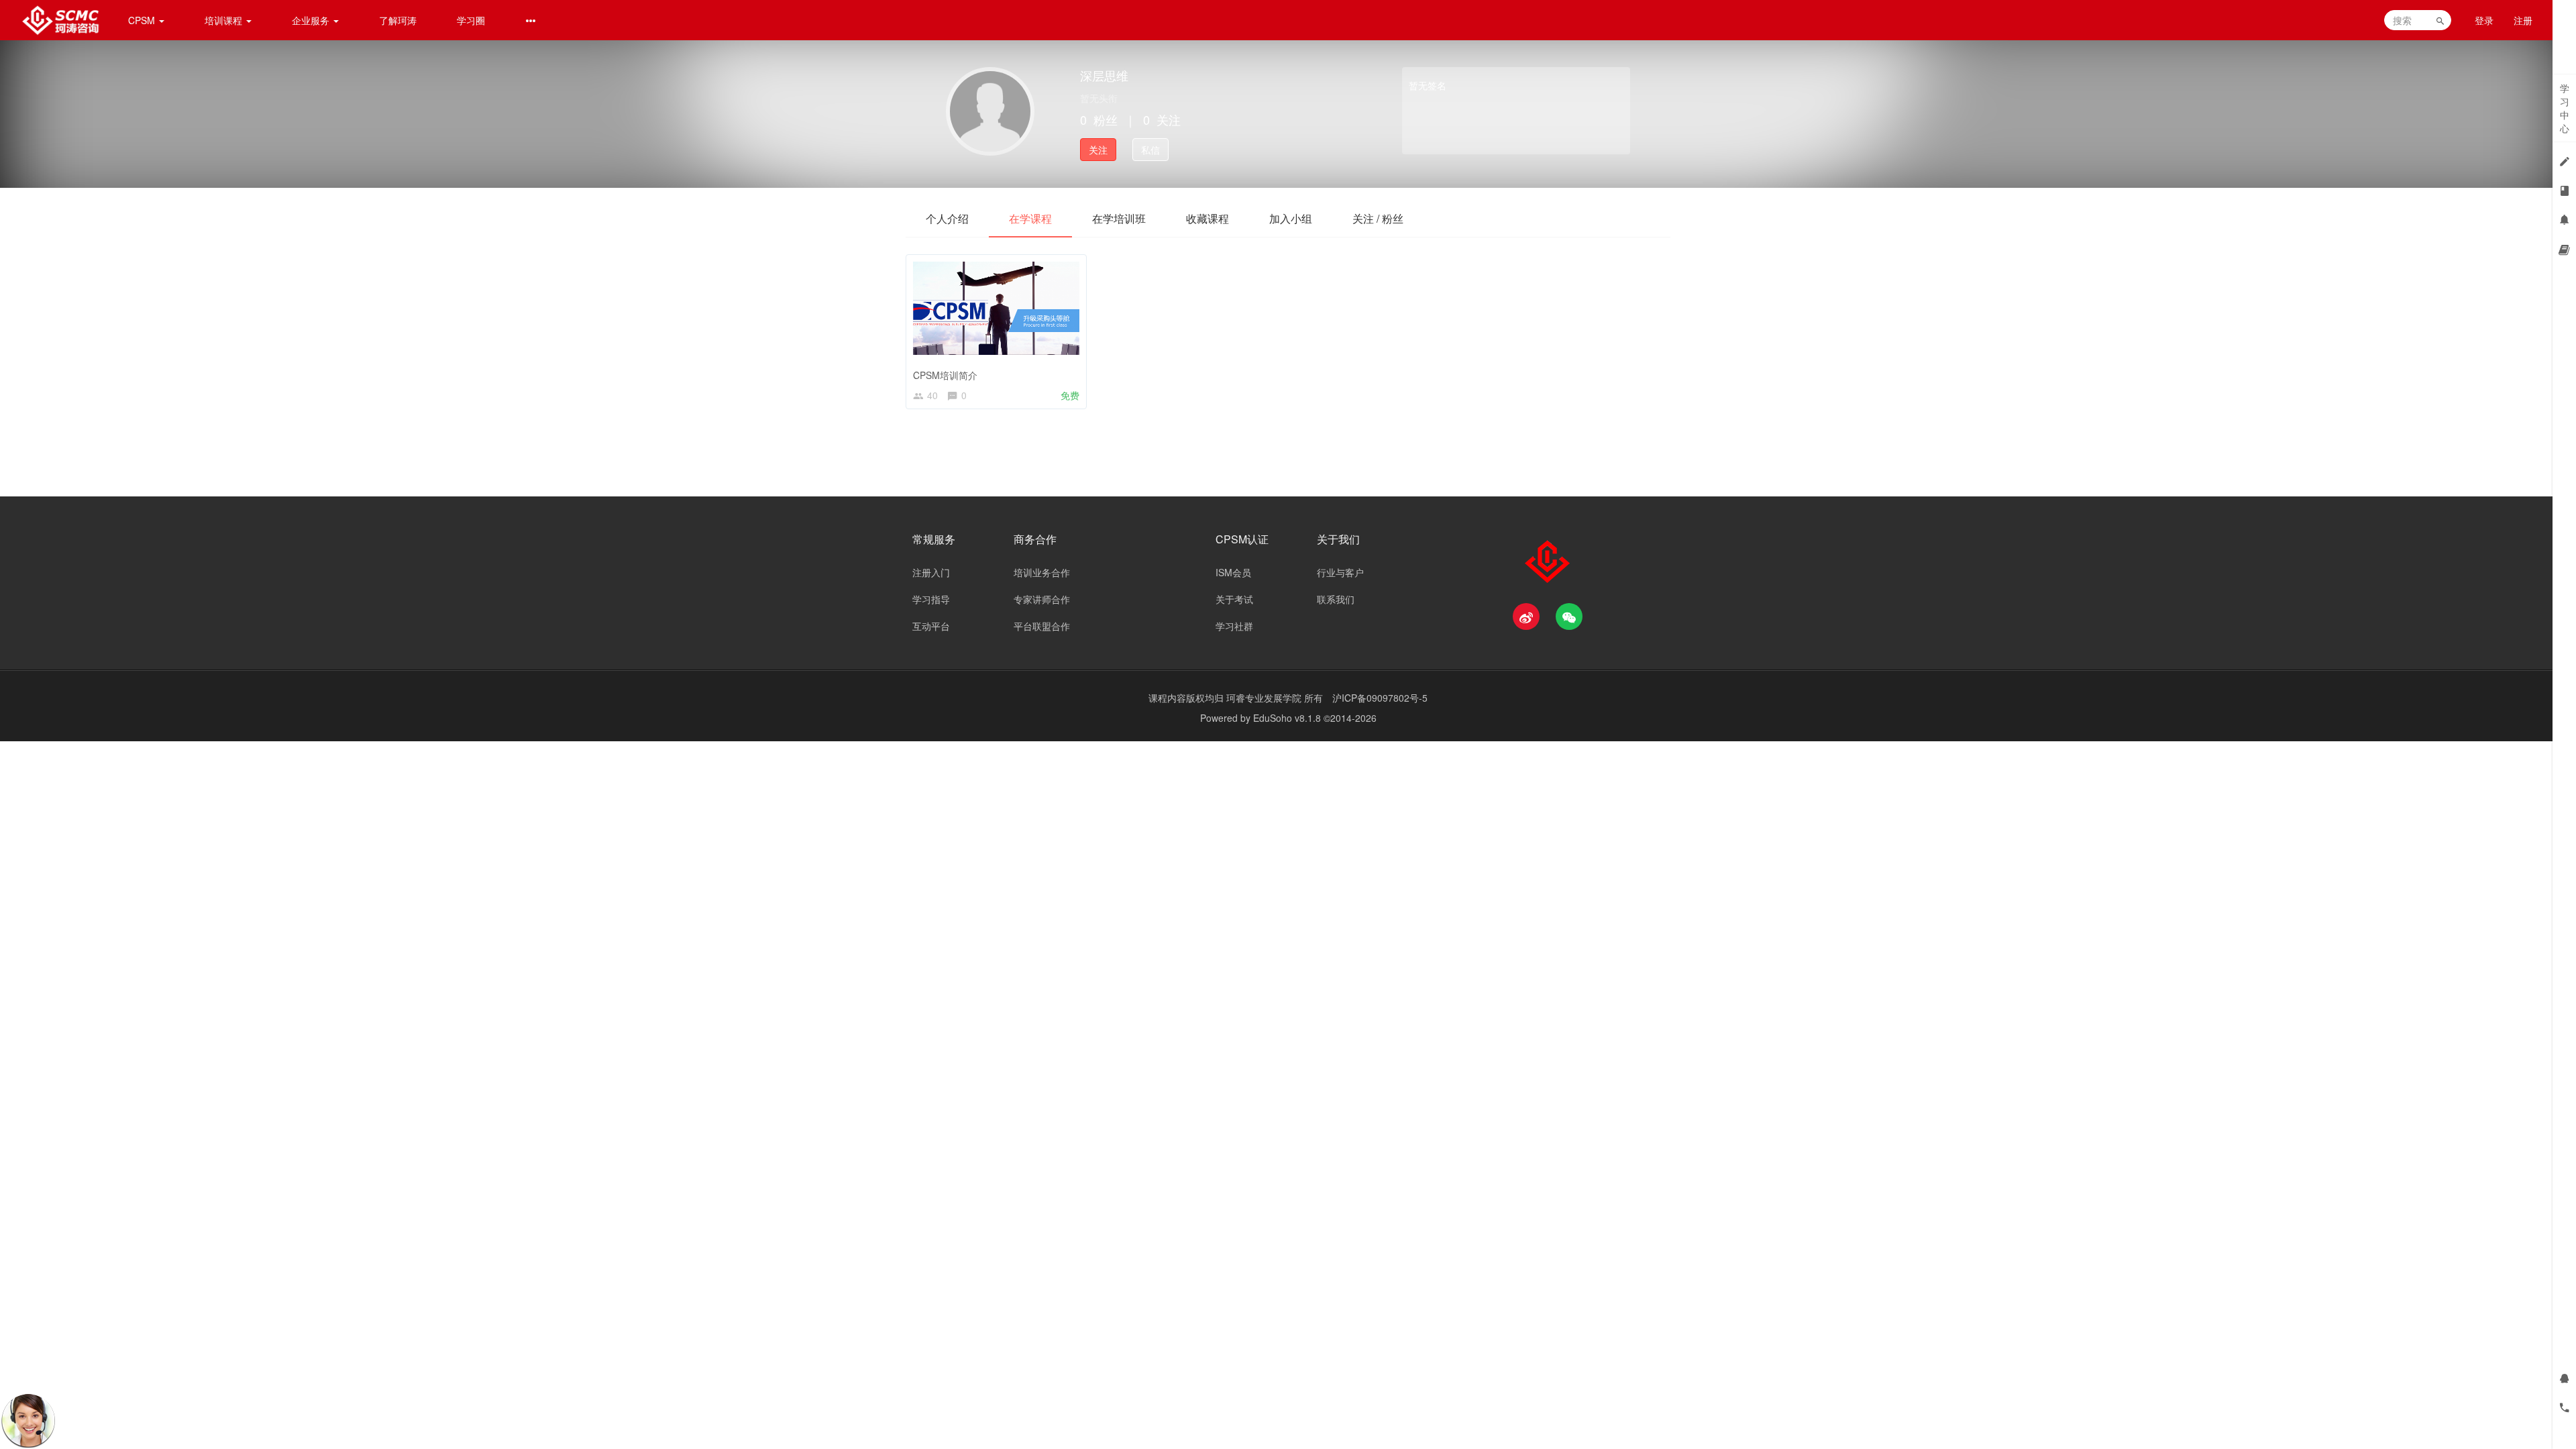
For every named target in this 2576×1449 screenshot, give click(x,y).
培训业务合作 (1042, 572)
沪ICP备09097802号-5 (1380, 698)
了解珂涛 (398, 20)
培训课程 (225, 20)
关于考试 (1234, 599)
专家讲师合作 (1042, 599)
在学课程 (1030, 218)
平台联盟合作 (1042, 626)
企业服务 (312, 20)
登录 (2484, 20)
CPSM (143, 20)
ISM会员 (1233, 572)
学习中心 (2565, 108)
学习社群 (1234, 626)
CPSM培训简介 (945, 375)
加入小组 (1291, 218)
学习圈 (471, 20)
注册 (2523, 20)
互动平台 (931, 626)
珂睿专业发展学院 (1265, 698)
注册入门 (931, 572)
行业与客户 (1340, 572)
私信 (1150, 150)
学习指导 (931, 599)
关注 (1098, 150)
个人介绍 (947, 218)
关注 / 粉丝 (1378, 218)
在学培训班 (1119, 218)
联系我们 (1336, 599)
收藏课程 (1207, 218)
